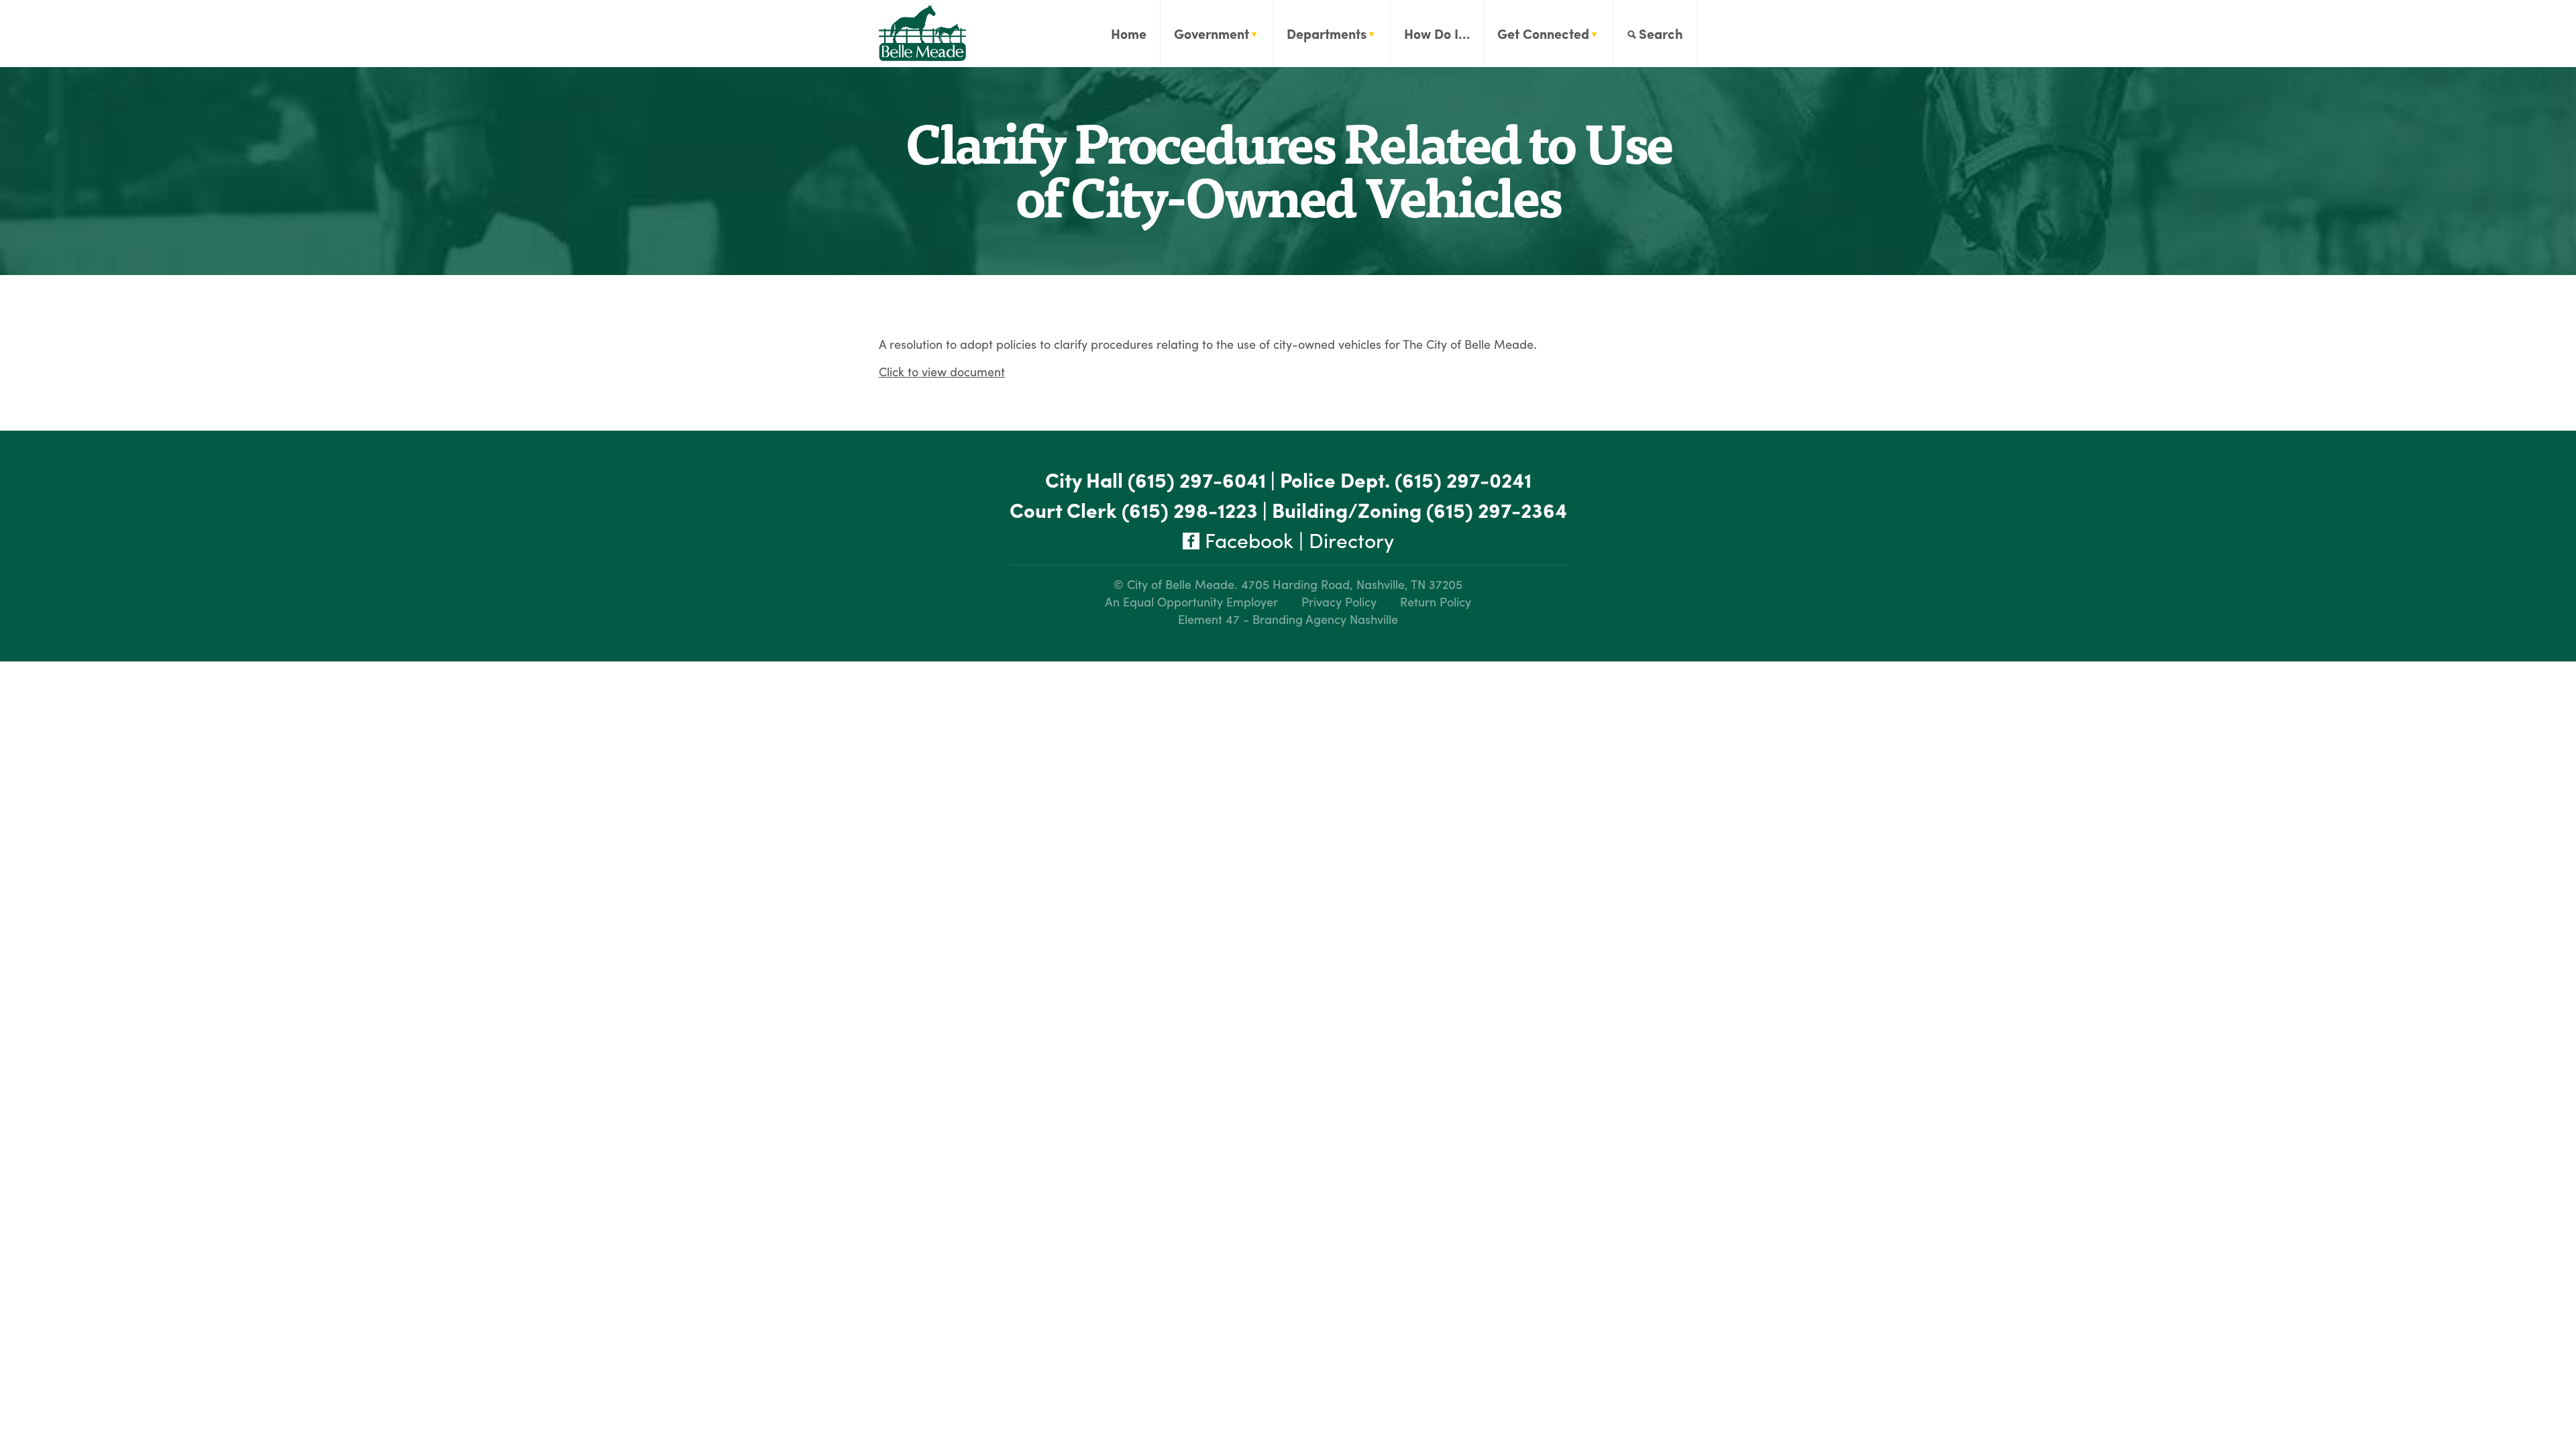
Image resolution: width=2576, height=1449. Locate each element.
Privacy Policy (1339, 601)
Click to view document (942, 371)
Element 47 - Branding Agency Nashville (1288, 619)
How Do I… (1437, 33)
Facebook (1246, 540)
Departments (1327, 33)
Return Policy (1436, 601)
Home (1129, 33)
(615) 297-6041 (1197, 479)
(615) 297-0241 (1463, 479)
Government (1212, 33)
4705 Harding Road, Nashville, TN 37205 (1352, 584)
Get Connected (1543, 33)
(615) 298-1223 (1190, 509)
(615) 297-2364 (1497, 509)
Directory (1351, 540)
